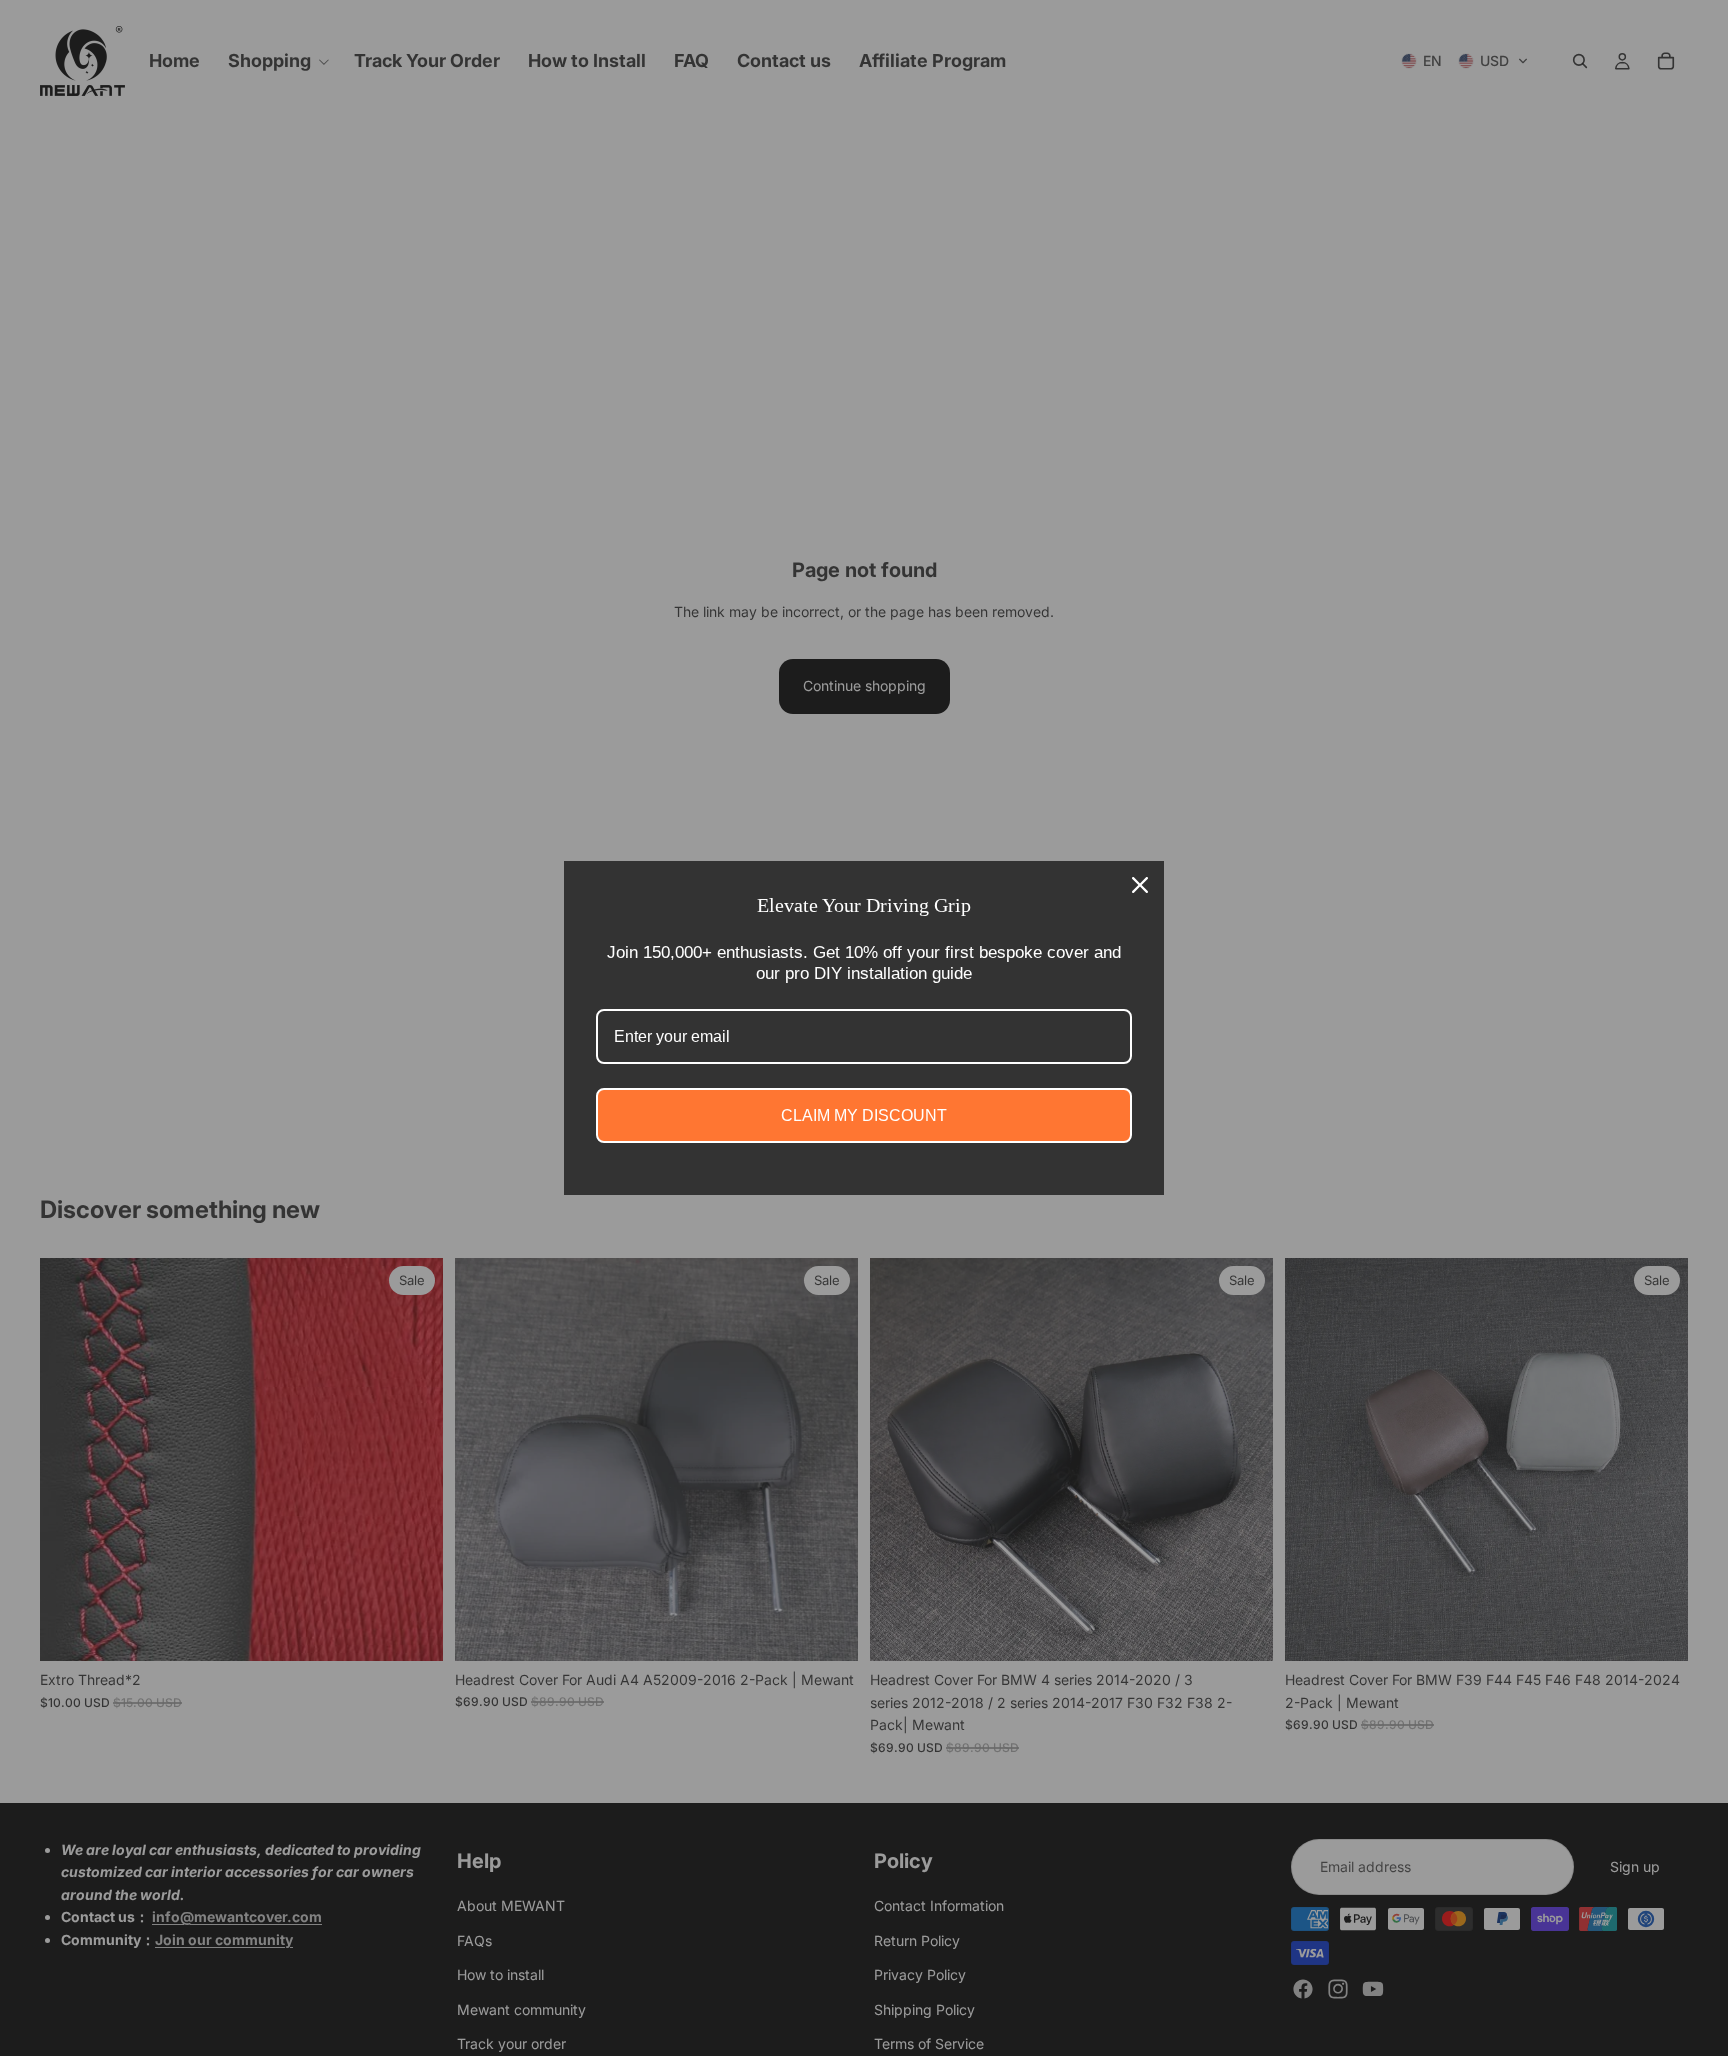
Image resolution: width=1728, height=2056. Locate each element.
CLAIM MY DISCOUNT (864, 1115)
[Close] (1140, 885)
